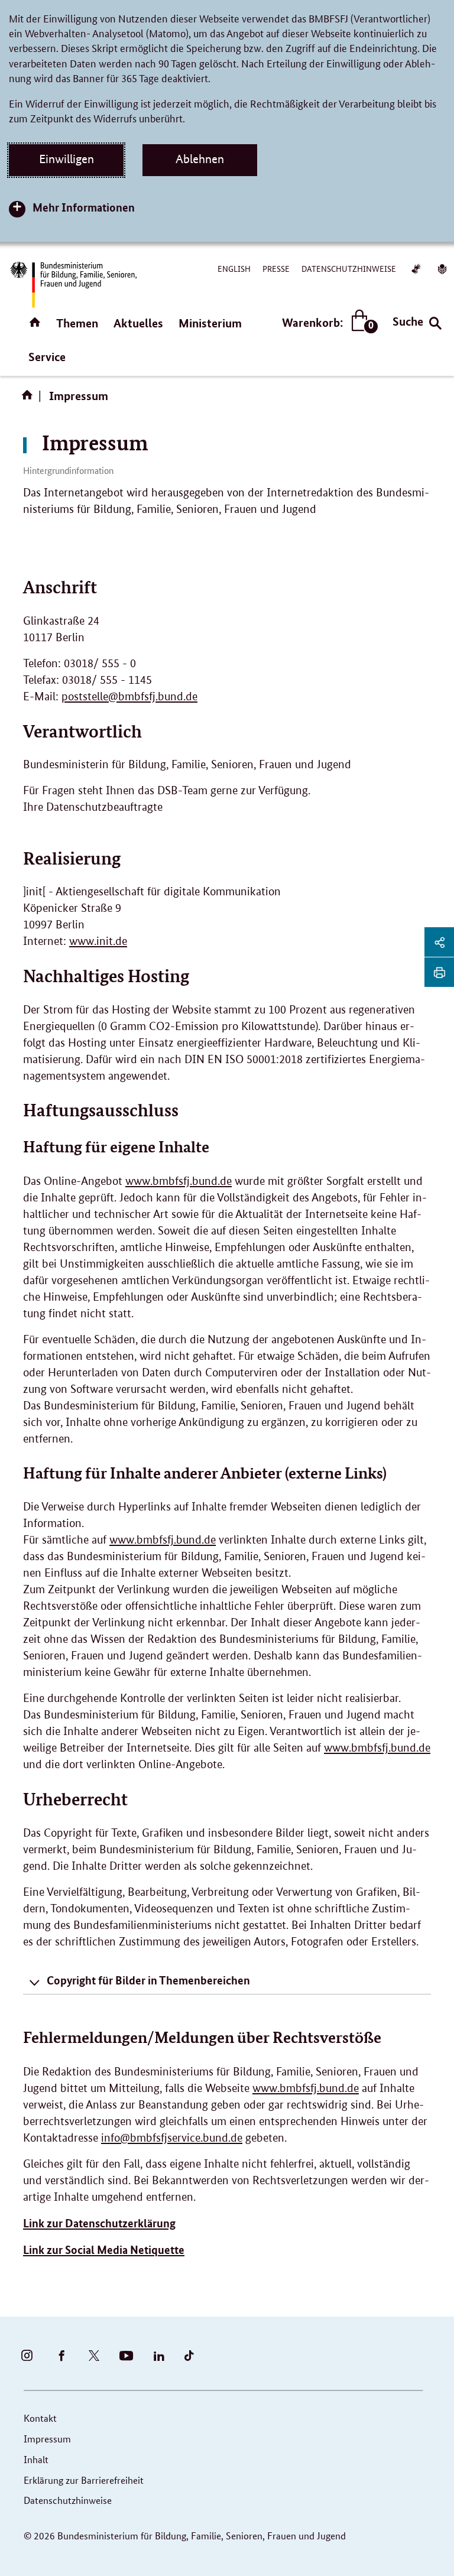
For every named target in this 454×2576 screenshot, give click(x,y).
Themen (77, 323)
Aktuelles (138, 323)
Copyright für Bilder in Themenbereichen (148, 1980)
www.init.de (98, 941)
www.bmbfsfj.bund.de (179, 1181)
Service (47, 357)
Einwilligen (67, 159)
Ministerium (210, 323)
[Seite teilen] (439, 942)
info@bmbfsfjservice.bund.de (172, 2138)
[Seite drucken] (439, 972)
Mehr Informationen (84, 207)
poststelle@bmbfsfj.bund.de (129, 696)
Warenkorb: (327, 323)
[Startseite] (30, 399)
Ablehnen (200, 159)
